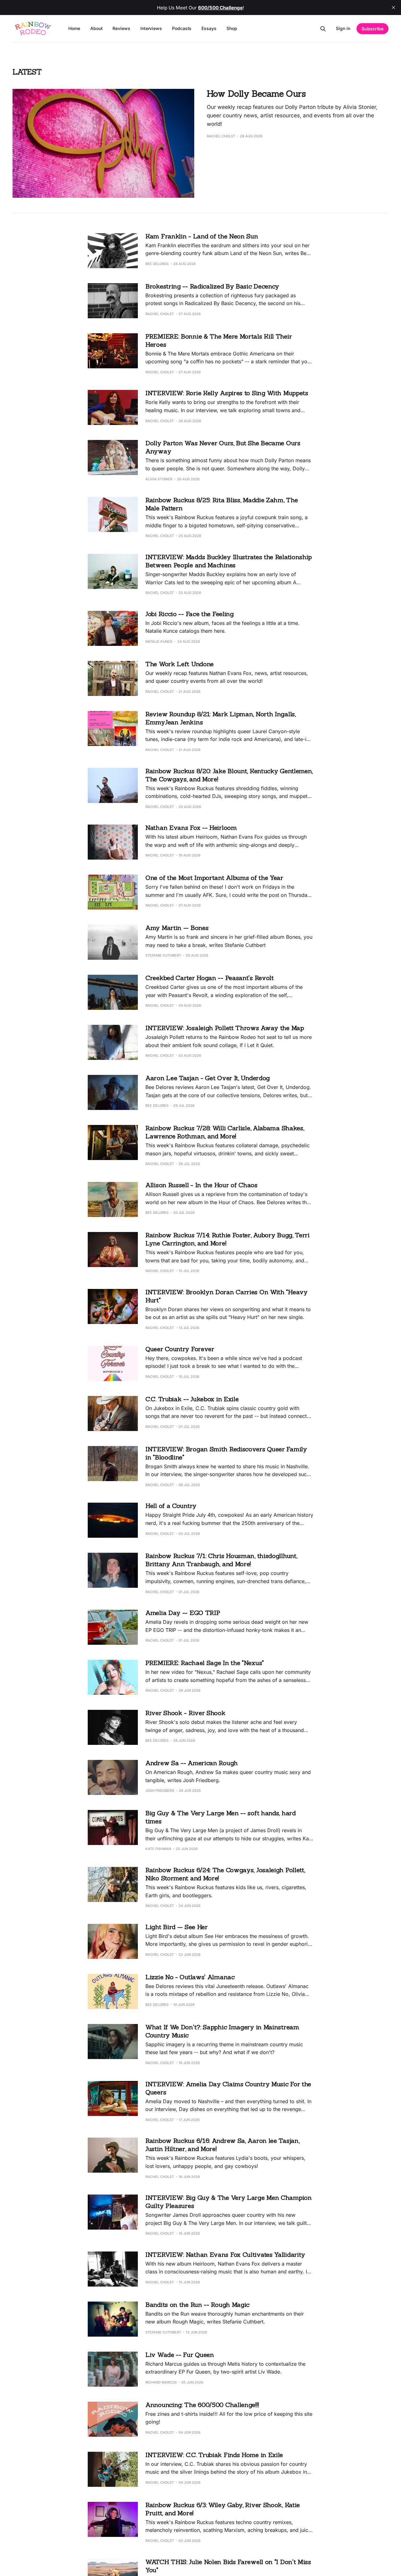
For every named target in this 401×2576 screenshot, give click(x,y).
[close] (393, 8)
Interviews (151, 28)
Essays (209, 28)
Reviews (121, 28)
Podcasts (182, 28)
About (96, 28)
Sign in (343, 28)
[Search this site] (323, 29)
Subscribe (372, 29)
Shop (232, 28)
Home (74, 28)
